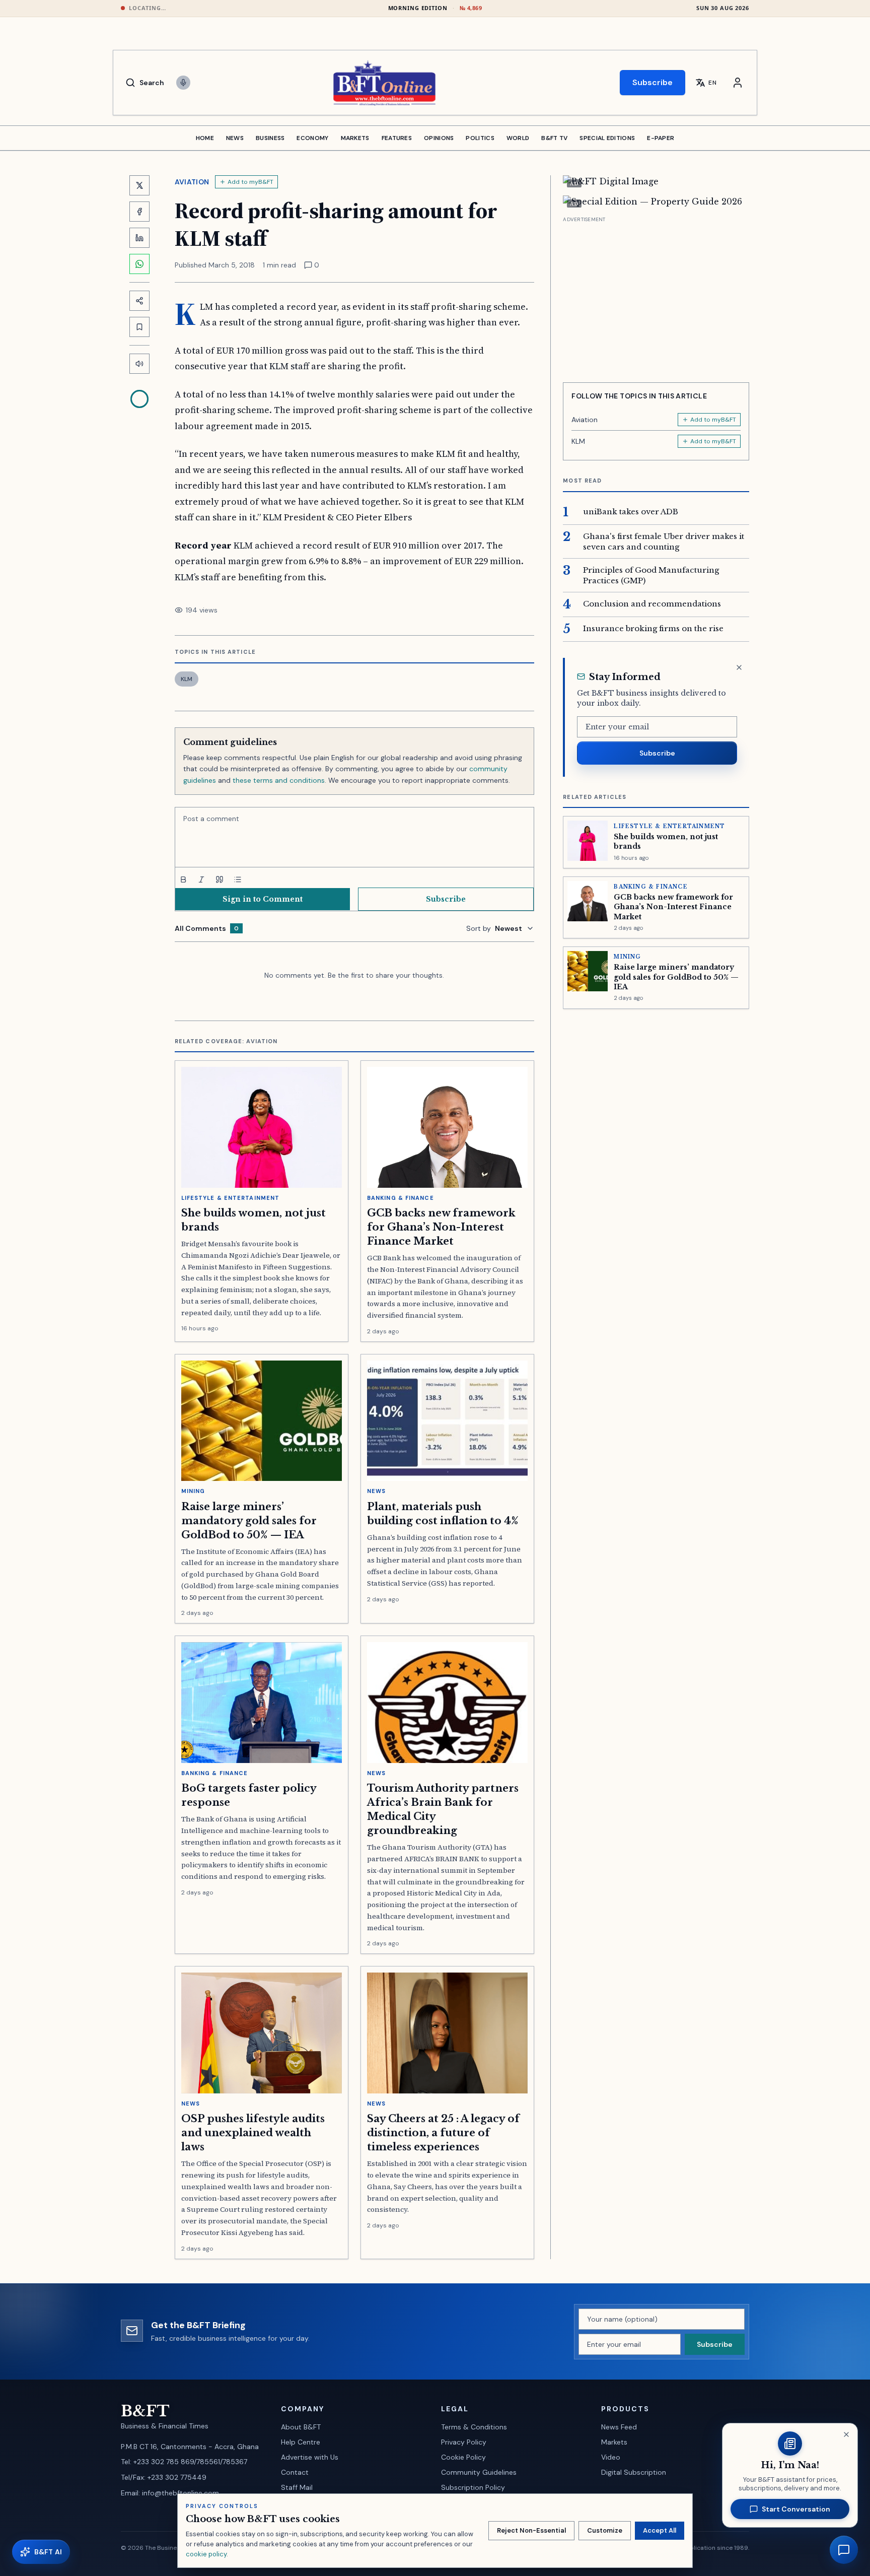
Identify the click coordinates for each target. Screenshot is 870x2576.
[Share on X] (139, 185)
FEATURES (397, 138)
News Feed (619, 2427)
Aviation (192, 182)
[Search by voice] (183, 83)
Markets (614, 2442)
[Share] (139, 301)
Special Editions (607, 138)
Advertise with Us (310, 2457)
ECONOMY (312, 138)
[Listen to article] (139, 364)
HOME (205, 138)
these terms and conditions (279, 780)
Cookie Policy (463, 2457)
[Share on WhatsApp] (139, 264)
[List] (238, 879)
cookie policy (206, 2554)
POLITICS (480, 138)
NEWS (235, 138)
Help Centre (301, 2442)
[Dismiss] (739, 667)
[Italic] (201, 879)
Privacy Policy (464, 2442)
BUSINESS (270, 138)
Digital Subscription (634, 2472)
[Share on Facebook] (139, 212)
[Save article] (139, 327)
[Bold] (183, 879)
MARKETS (355, 138)
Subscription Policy (473, 2487)
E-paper (661, 138)
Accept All (660, 2530)
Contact (295, 2472)
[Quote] (220, 879)
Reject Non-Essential (531, 2530)
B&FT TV (554, 138)
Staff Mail (297, 2487)
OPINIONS (439, 138)
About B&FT (301, 2427)
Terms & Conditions (474, 2427)
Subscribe (652, 82)
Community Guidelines (479, 2472)
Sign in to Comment (263, 899)
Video (611, 2457)
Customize (605, 2530)
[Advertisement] (656, 296)
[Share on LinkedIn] (139, 238)
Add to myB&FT (250, 182)
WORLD (518, 138)
